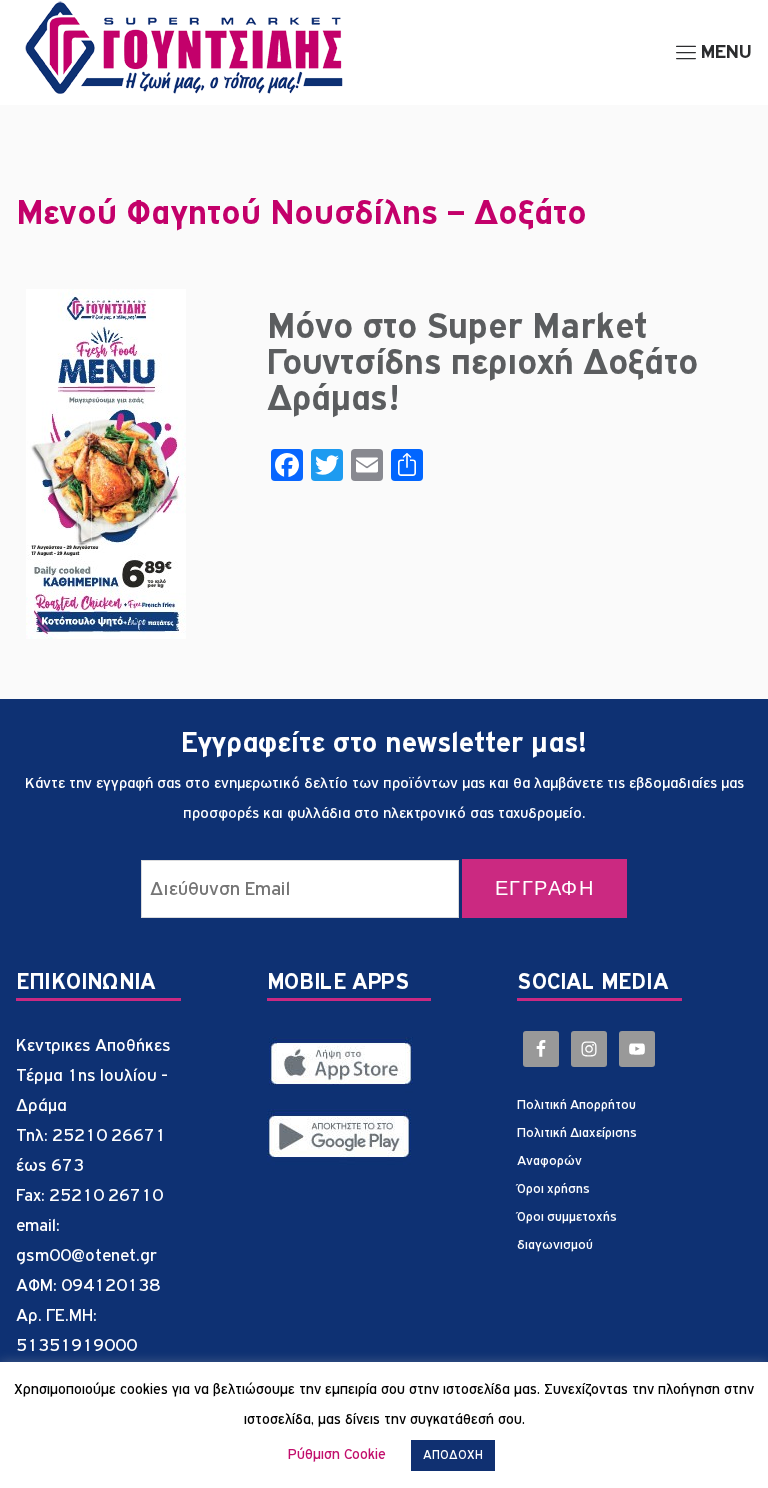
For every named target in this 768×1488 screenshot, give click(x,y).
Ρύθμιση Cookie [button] (337, 1454)
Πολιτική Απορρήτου (576, 1105)
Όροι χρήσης (553, 1189)
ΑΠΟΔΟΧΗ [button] (453, 1455)
